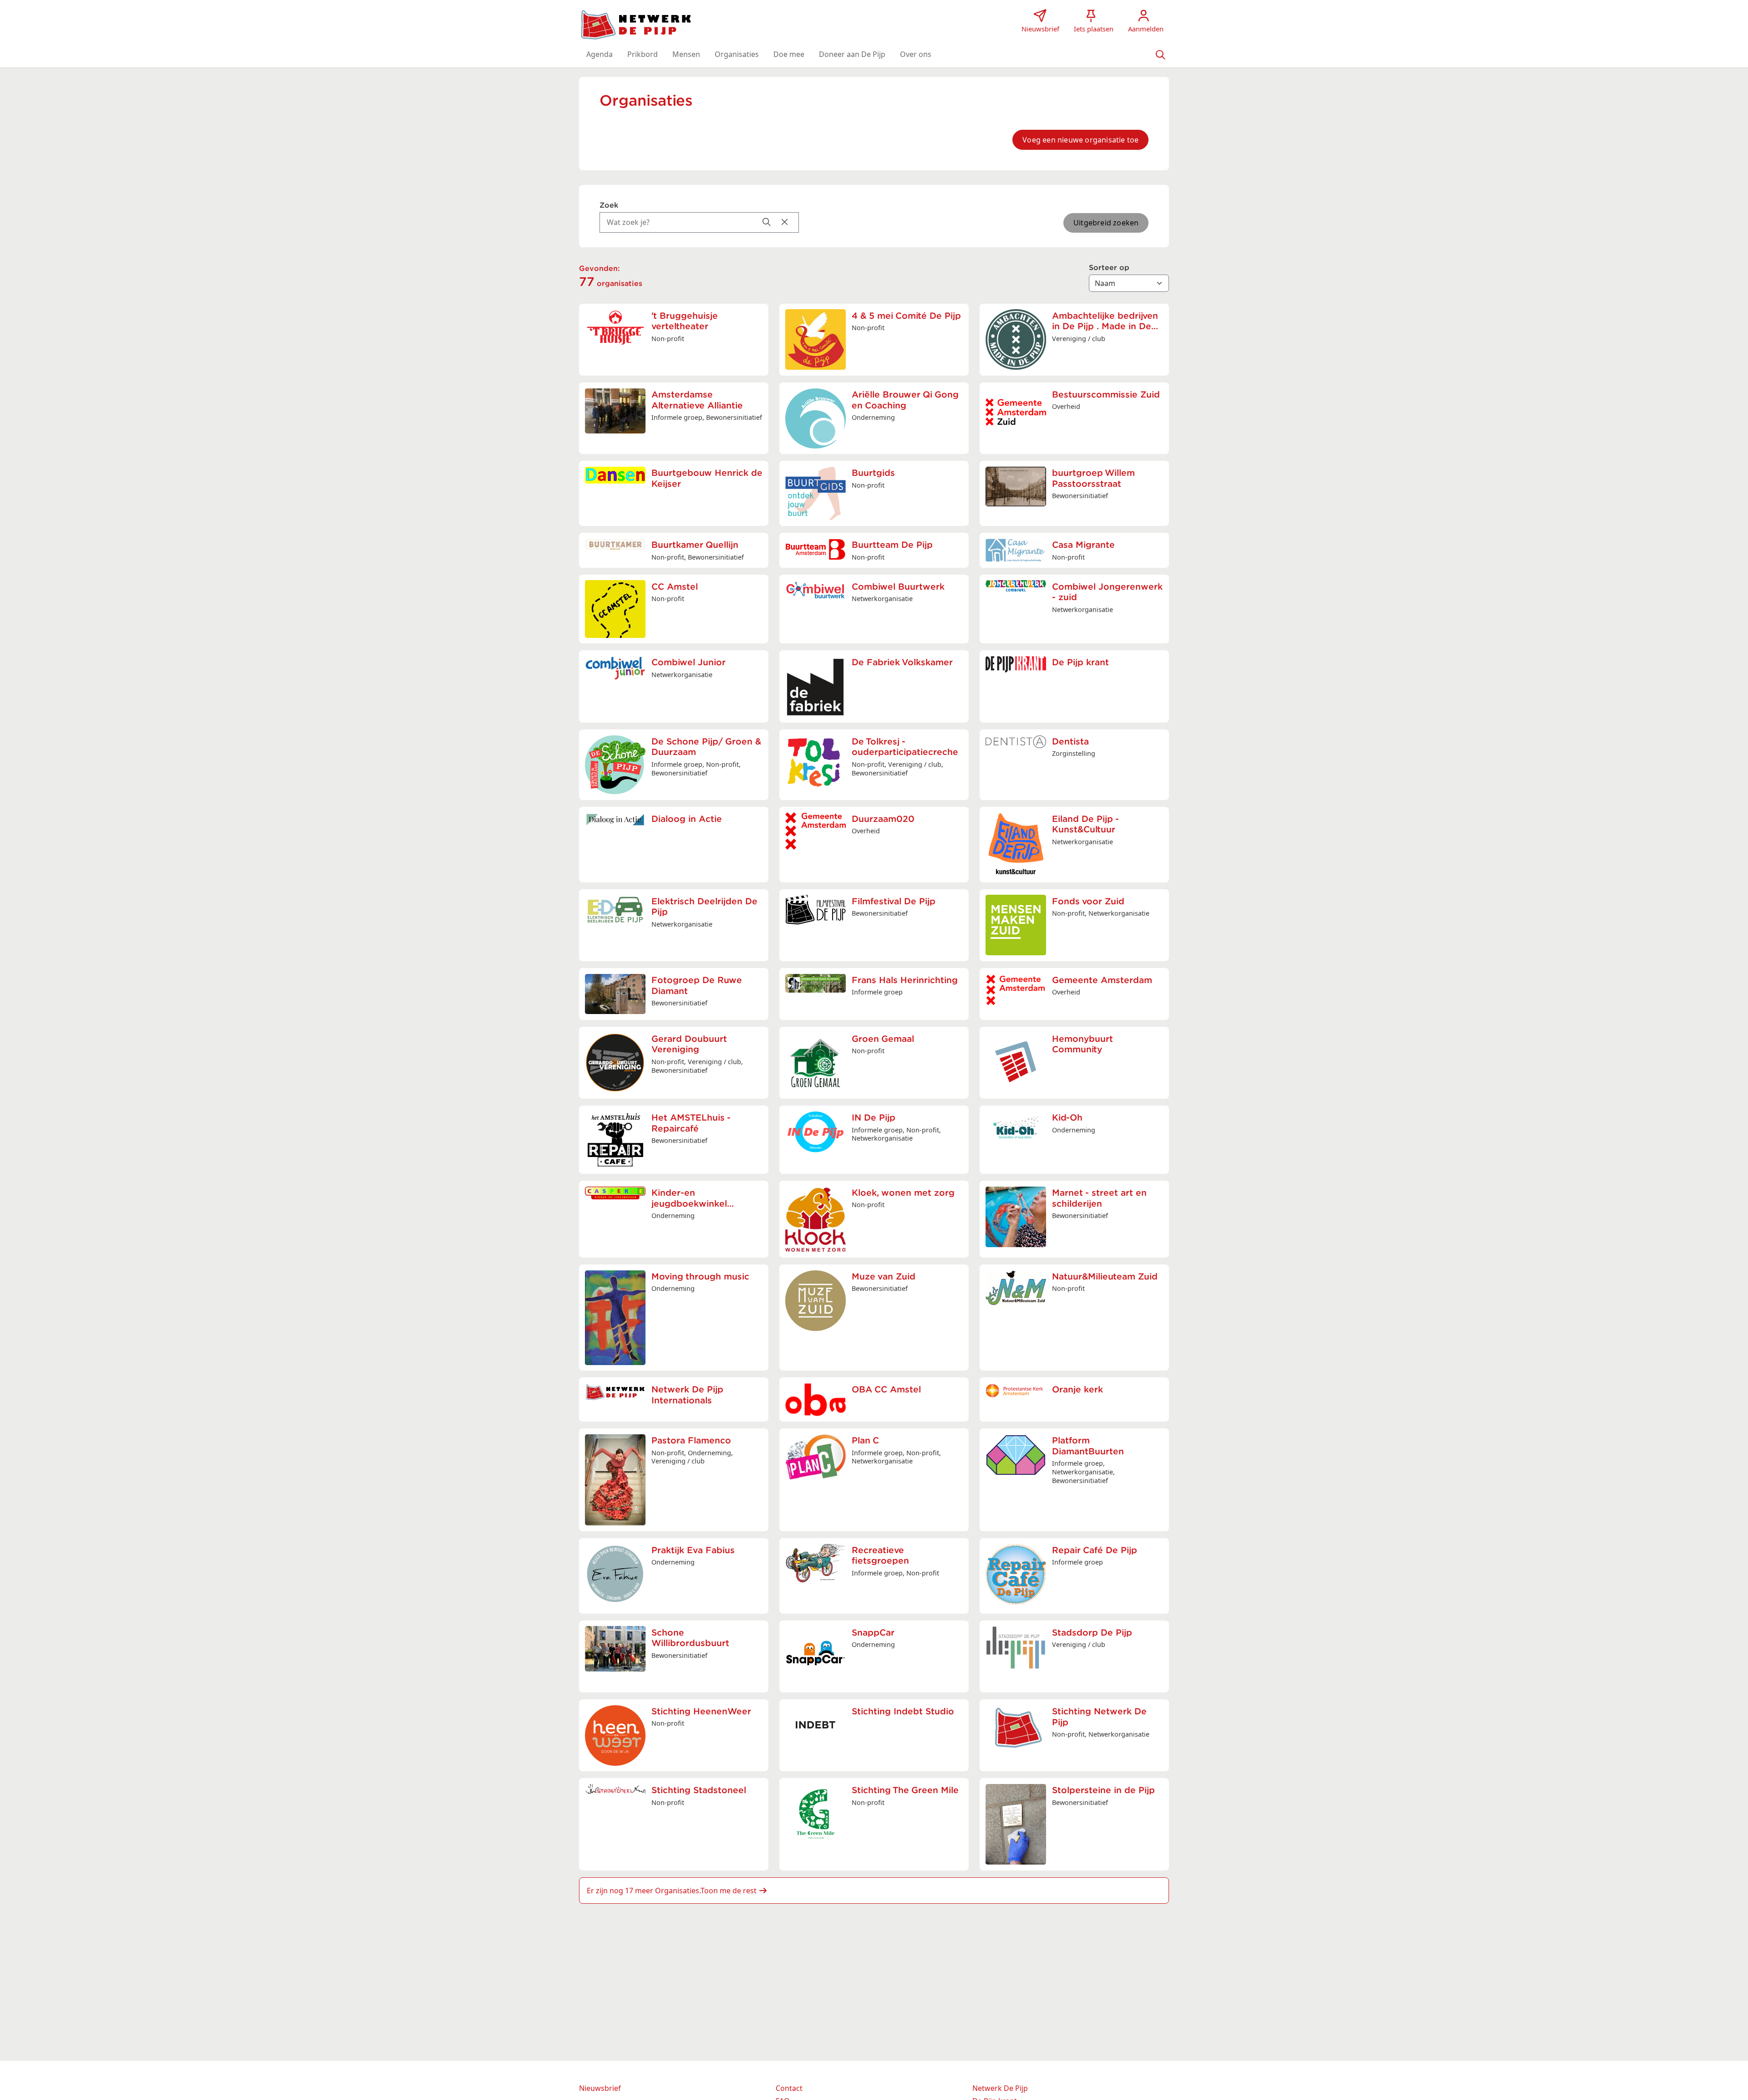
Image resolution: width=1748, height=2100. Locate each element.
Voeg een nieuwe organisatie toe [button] (1080, 140)
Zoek (609, 205)
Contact (789, 2088)
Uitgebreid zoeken (1106, 223)
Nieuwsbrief (600, 2088)
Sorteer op (1109, 268)
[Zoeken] (1160, 54)
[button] (600, 54)
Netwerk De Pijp (1000, 2088)
